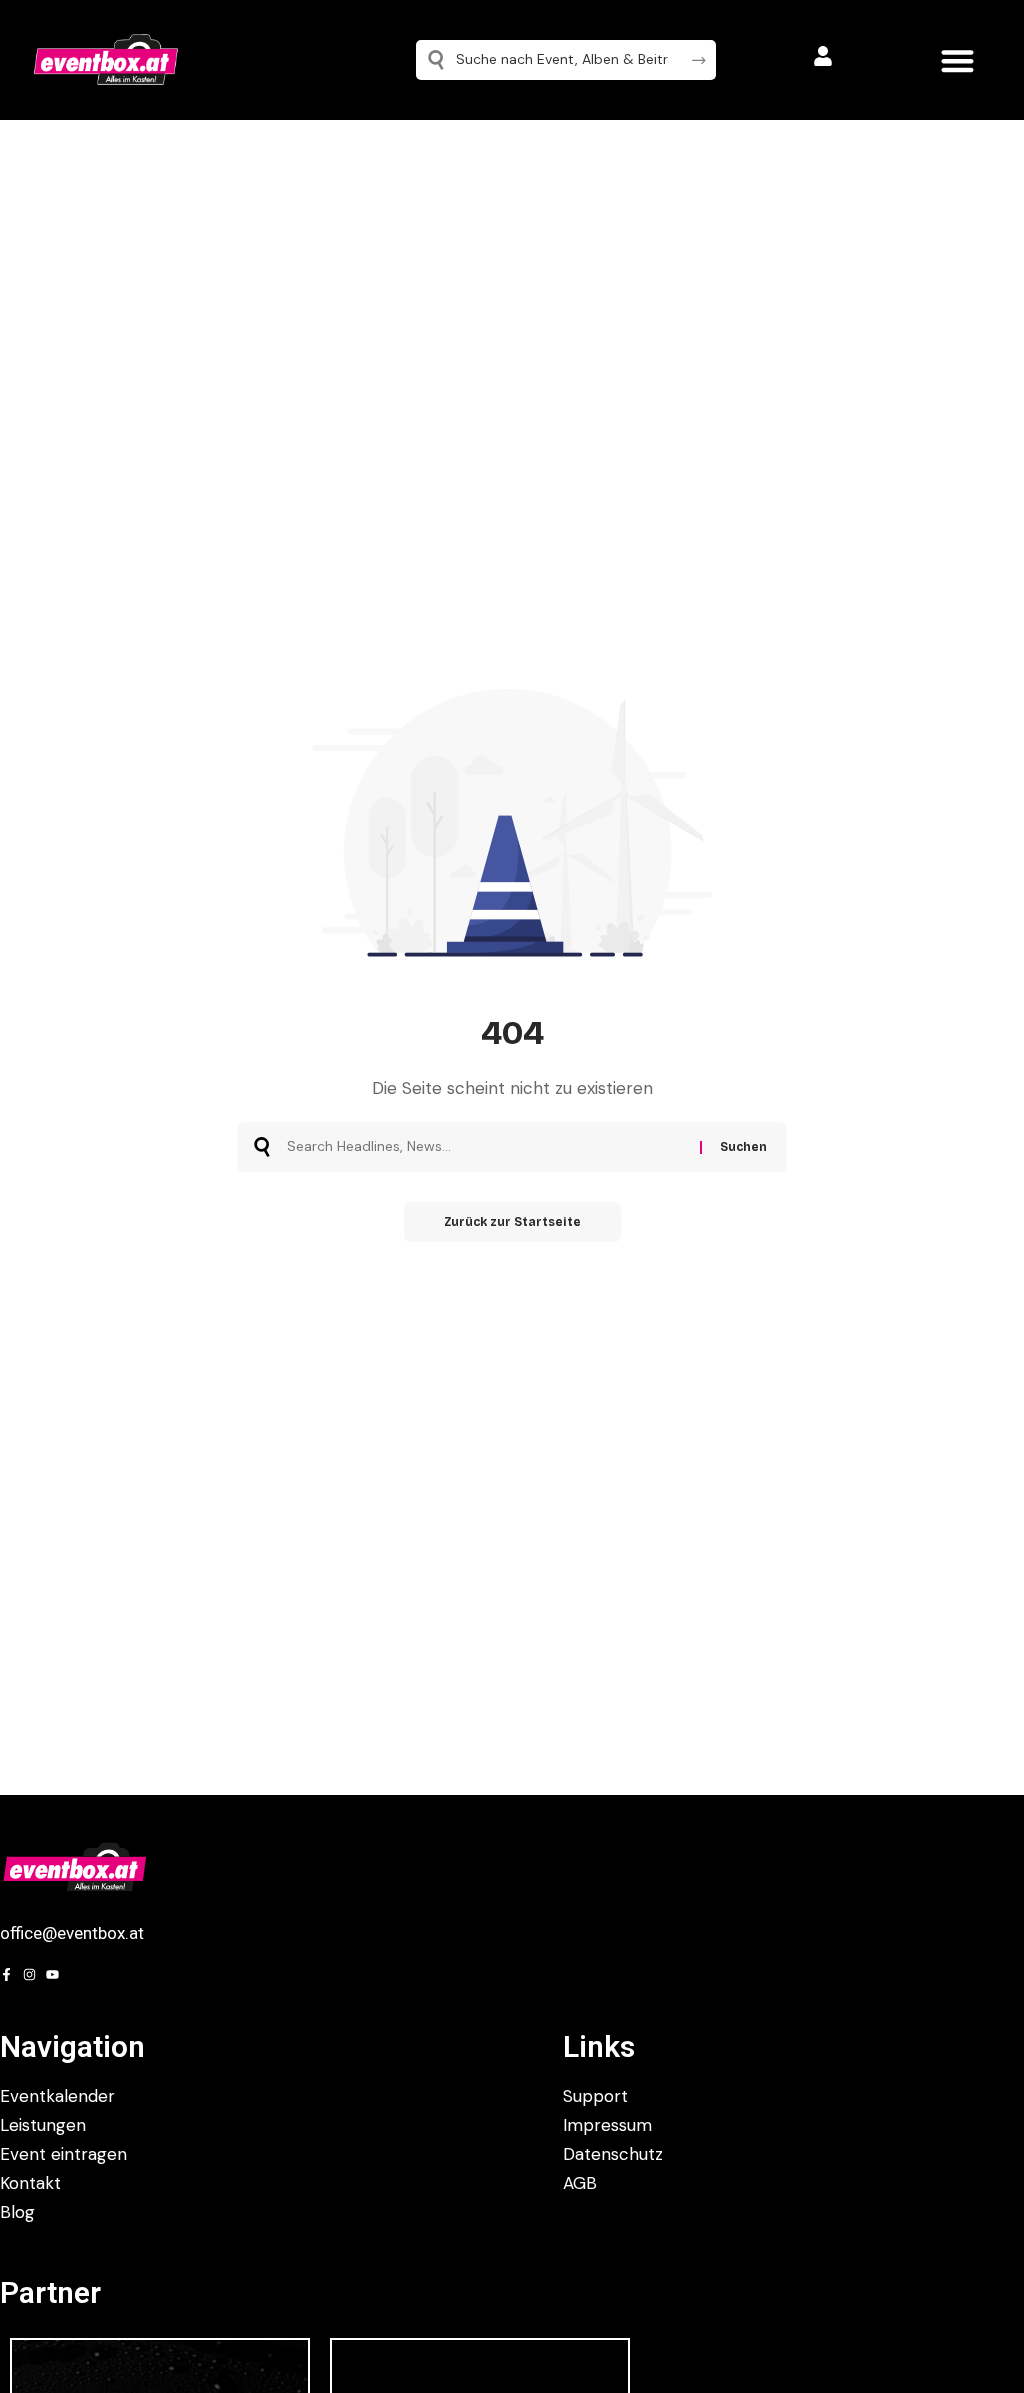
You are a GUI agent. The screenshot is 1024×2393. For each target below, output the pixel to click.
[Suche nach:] (486, 1147)
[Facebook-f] (6, 1974)
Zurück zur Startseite (512, 1222)
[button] (957, 60)
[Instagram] (29, 1974)
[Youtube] (52, 1974)
